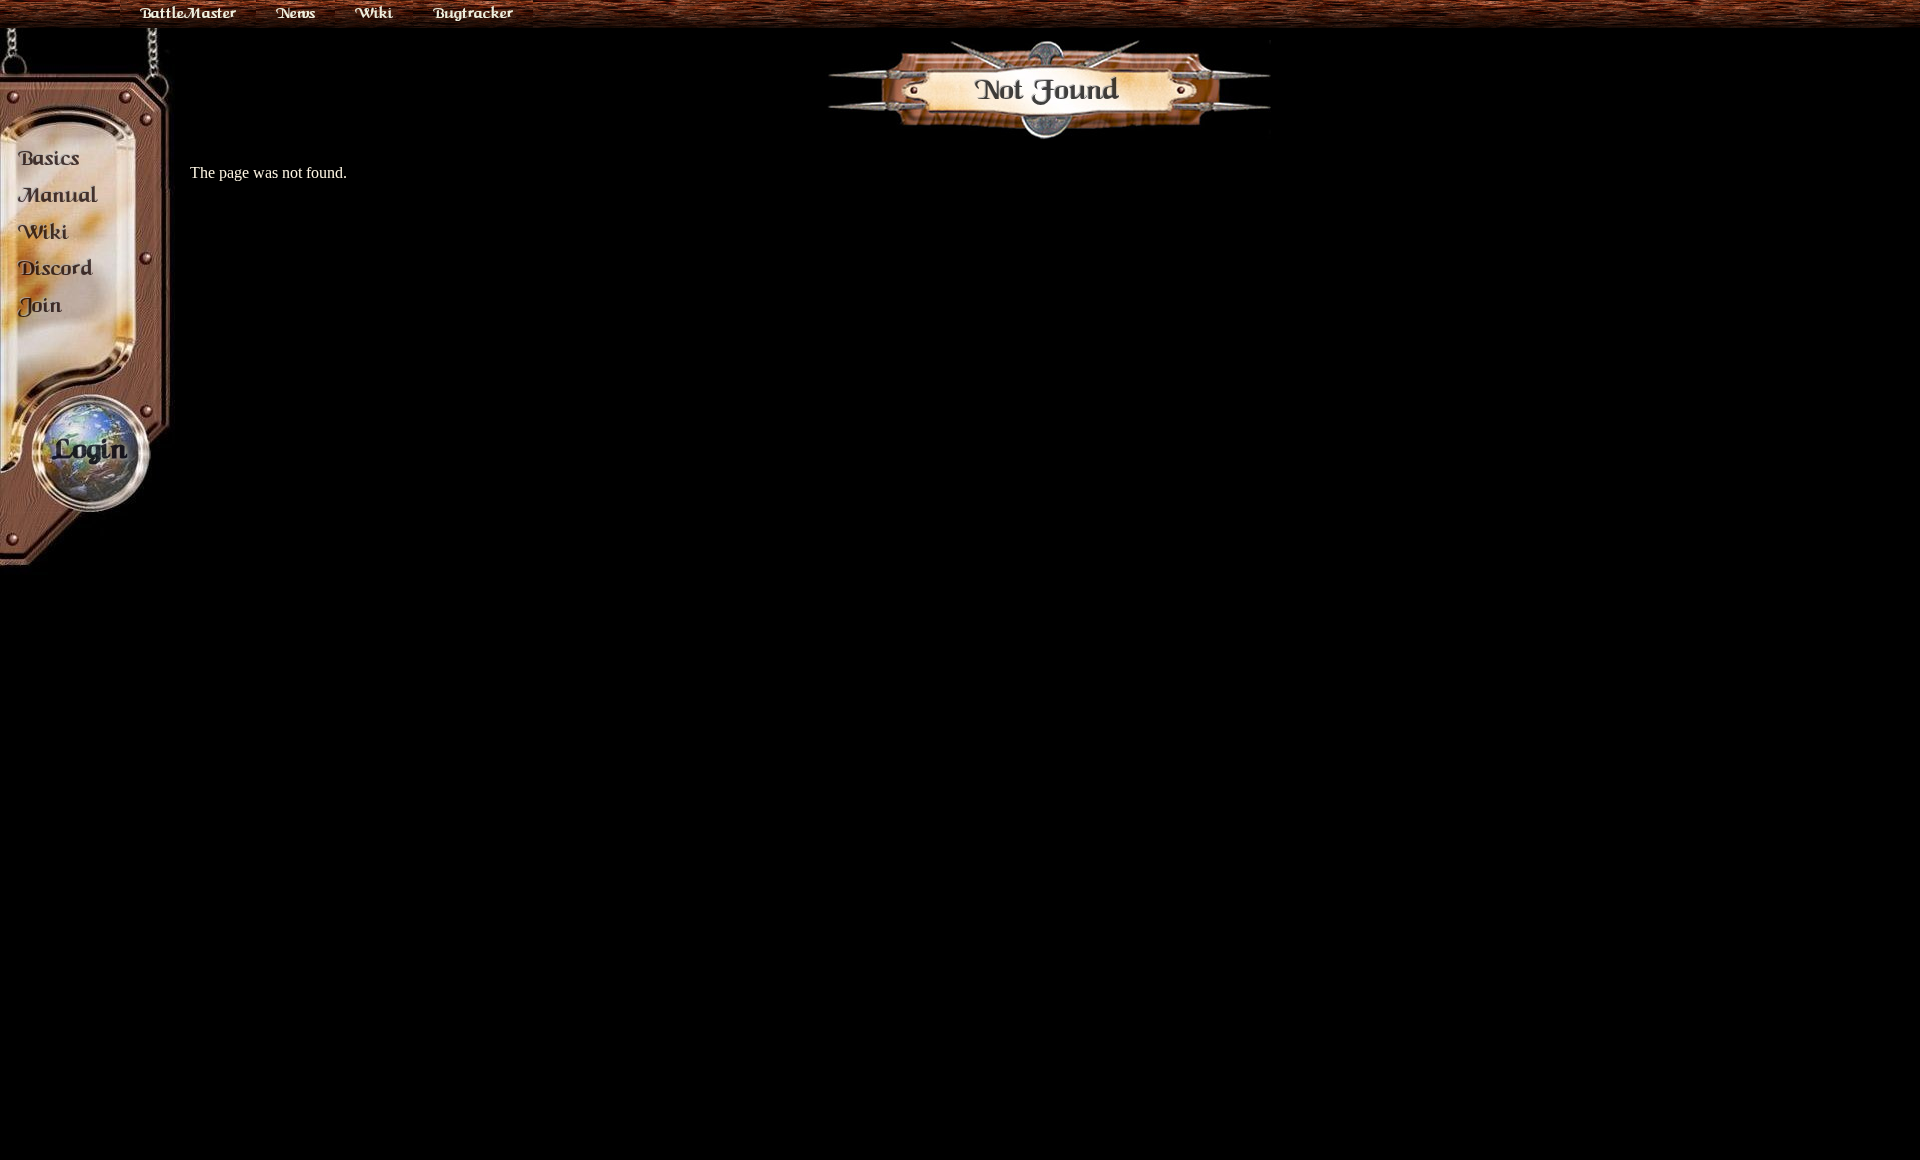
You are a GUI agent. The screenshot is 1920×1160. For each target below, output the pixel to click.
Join (40, 305)
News (295, 13)
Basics (49, 158)
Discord (55, 268)
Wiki (374, 13)
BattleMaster (188, 13)
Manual (58, 195)
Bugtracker (473, 13)
